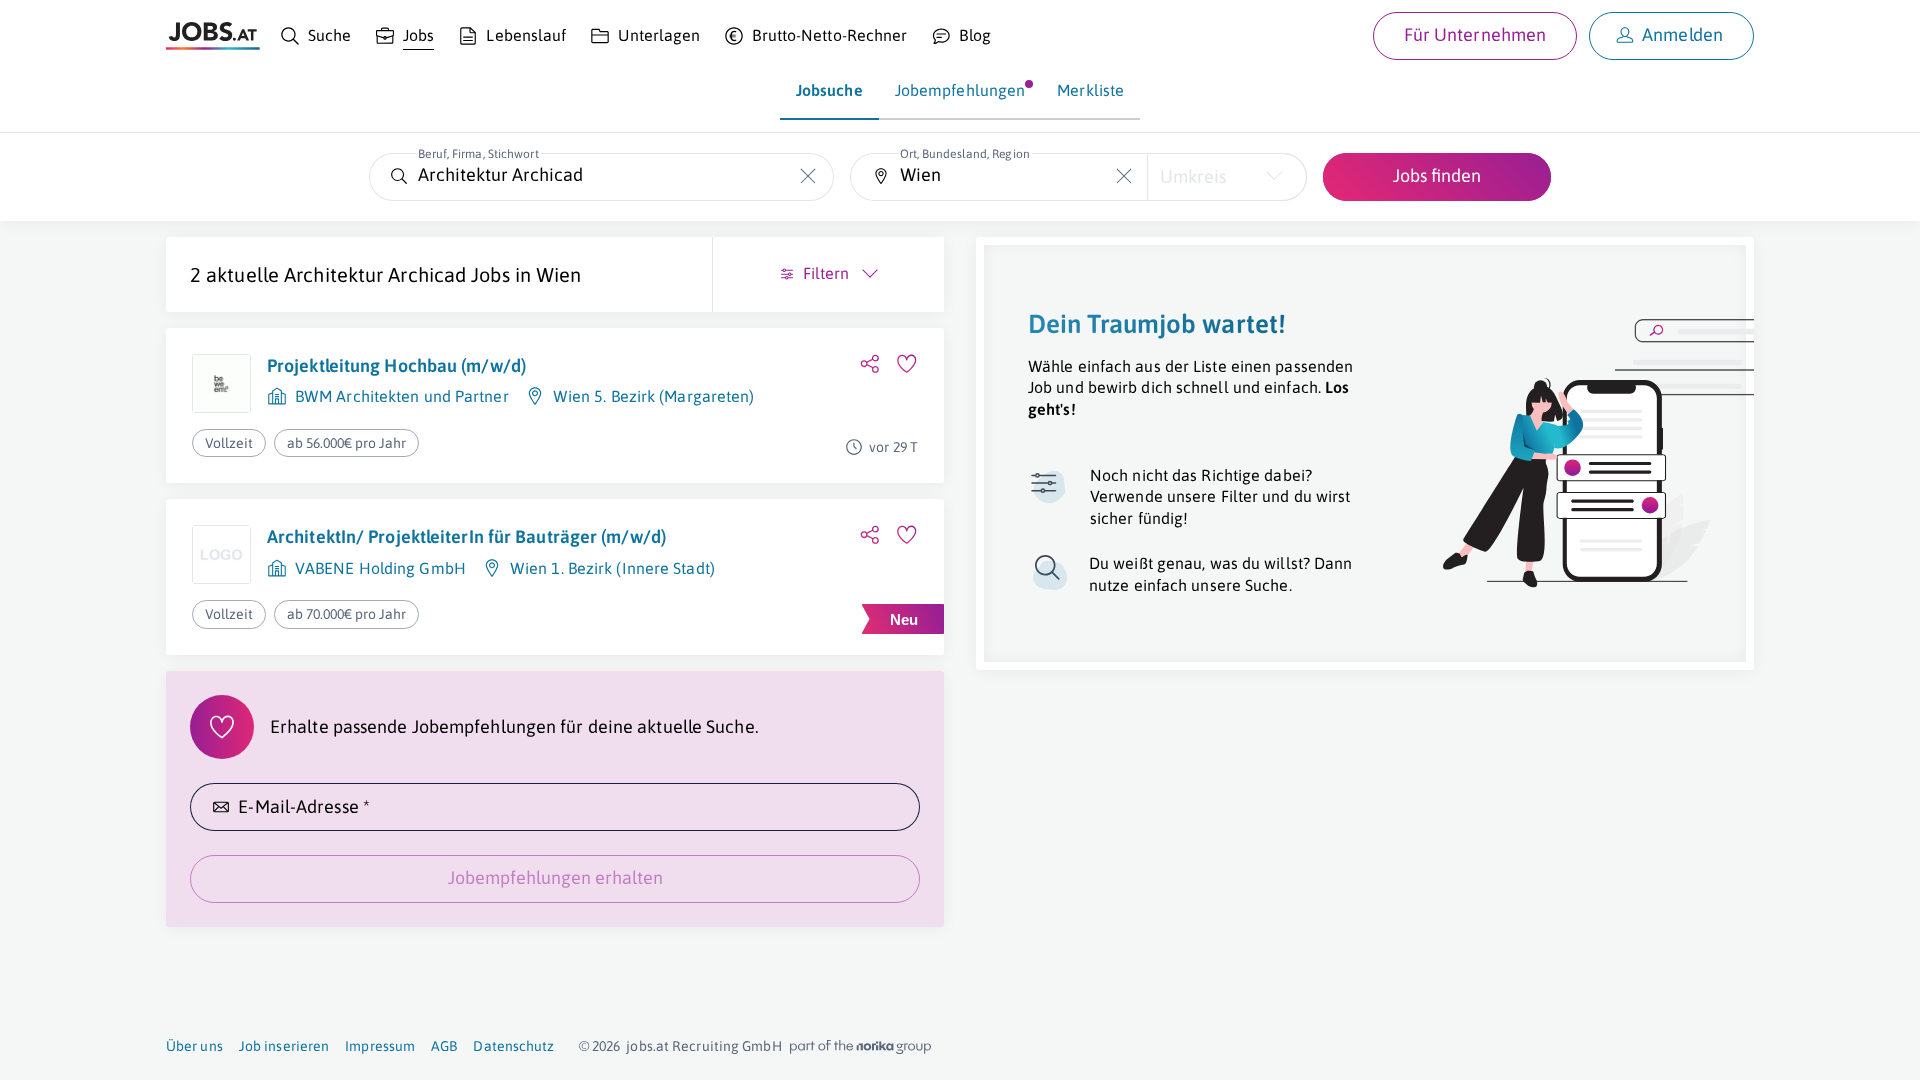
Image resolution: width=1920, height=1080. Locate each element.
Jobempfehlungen (960, 90)
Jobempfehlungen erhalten (555, 877)
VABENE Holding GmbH (380, 568)
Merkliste (1090, 90)
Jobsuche (829, 90)
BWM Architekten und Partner (402, 396)
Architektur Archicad (375, 274)
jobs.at (647, 1046)
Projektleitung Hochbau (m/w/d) (396, 365)
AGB (444, 1046)
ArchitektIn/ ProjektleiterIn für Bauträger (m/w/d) (466, 536)
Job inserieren (284, 1046)
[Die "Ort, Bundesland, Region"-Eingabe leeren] (1124, 176)
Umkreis (1193, 176)
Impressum (380, 1046)
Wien (558, 274)
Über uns (194, 1046)
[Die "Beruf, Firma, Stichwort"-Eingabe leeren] (808, 176)
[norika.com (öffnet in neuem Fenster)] (860, 1047)
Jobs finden (1437, 175)
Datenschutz (513, 1046)
